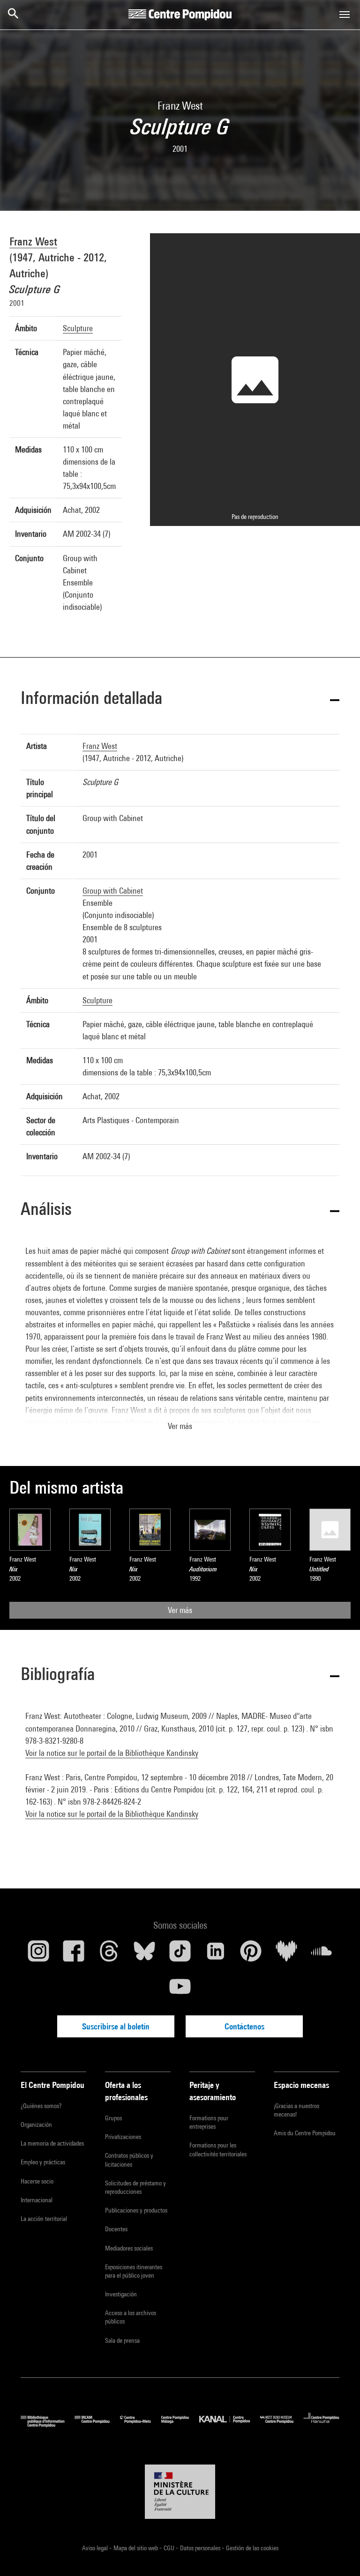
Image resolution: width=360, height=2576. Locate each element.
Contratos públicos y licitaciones (129, 2160)
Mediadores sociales (129, 2248)
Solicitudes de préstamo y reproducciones (135, 2187)
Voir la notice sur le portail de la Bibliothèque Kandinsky (112, 1753)
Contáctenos (244, 2026)
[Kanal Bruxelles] (229, 2425)
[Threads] (109, 1954)
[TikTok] (180, 1954)
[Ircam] (97, 2425)
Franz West (33, 241)
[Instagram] (38, 1954)
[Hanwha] (322, 2425)
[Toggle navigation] (345, 15)
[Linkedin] (216, 1954)
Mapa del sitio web (136, 2548)
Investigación (121, 2294)
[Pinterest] (251, 1954)
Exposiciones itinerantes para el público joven (134, 2271)
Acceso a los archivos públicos (131, 2317)
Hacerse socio (37, 2181)
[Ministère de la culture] (180, 2492)
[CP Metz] (141, 2425)
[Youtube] (180, 1990)
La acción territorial (44, 2219)
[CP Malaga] (180, 2425)
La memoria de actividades (52, 2143)
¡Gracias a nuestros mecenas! (296, 2110)
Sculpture (78, 328)
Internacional (37, 2200)
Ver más (180, 1610)
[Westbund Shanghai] (282, 2425)
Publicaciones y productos (136, 2210)
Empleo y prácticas (43, 2162)
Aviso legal (96, 2548)
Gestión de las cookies (252, 2548)
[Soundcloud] (322, 1954)
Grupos (113, 2118)
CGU (170, 2548)
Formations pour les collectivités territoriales (218, 2149)
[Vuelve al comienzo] (338, 2554)
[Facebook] (74, 1954)
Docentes (116, 2229)
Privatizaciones (123, 2137)
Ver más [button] (180, 1426)
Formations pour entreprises (209, 2122)
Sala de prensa (122, 2340)
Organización (36, 2124)
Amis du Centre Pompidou (305, 2133)
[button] (180, 700)
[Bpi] (48, 2425)
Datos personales (201, 2548)
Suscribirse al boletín (116, 2026)
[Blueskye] (145, 1954)
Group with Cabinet (113, 891)
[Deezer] (286, 1954)
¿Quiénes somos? (41, 2106)
